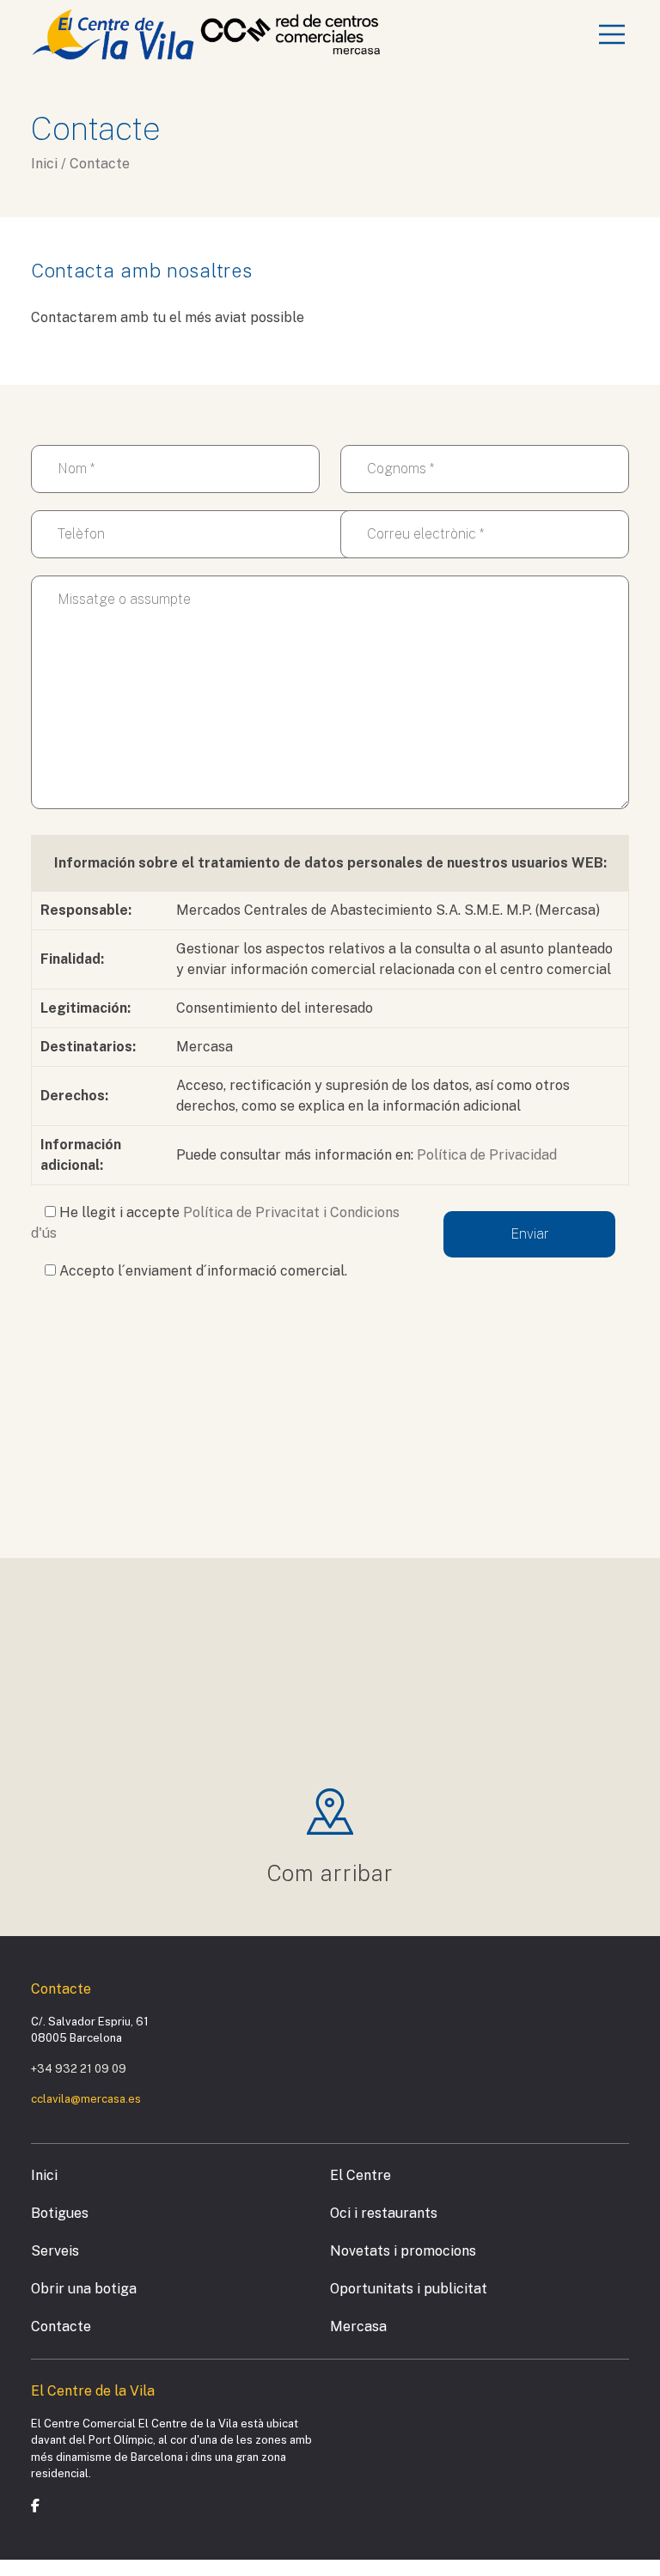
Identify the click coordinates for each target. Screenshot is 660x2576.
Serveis (55, 2251)
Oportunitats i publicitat (409, 2289)
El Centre (361, 2175)
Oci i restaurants (384, 2213)
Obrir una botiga (84, 2289)
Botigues (60, 2213)
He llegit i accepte (215, 1223)
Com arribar (330, 1873)
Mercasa (358, 2326)
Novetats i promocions (403, 2251)
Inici (44, 2175)
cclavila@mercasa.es (86, 2099)
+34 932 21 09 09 (79, 2069)
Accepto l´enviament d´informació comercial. (202, 1271)
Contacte (61, 2326)
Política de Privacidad (487, 1155)
